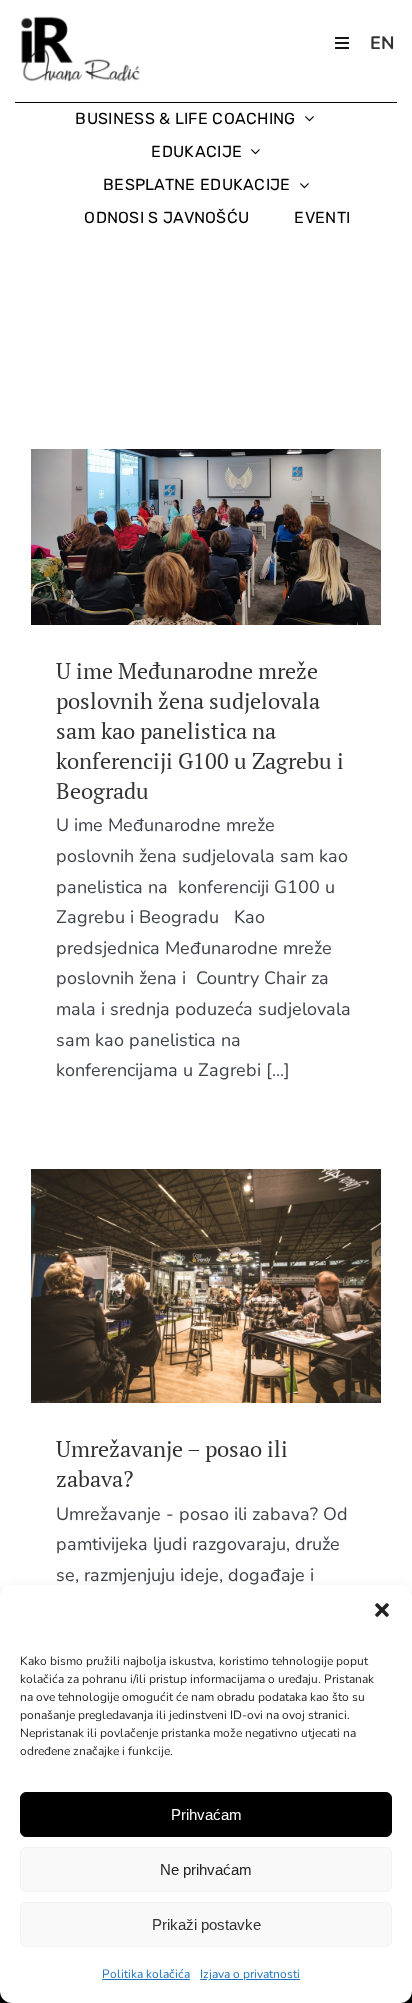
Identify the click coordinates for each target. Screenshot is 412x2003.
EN (382, 43)
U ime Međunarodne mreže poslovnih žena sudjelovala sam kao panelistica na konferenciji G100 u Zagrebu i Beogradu (169, 537)
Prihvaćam (206, 1814)
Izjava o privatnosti (250, 1974)
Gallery (244, 537)
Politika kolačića (146, 1974)
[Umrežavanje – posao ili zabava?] (206, 1285)
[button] (382, 1610)
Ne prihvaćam (206, 1869)
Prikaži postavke (206, 1924)
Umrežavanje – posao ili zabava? (169, 1286)
